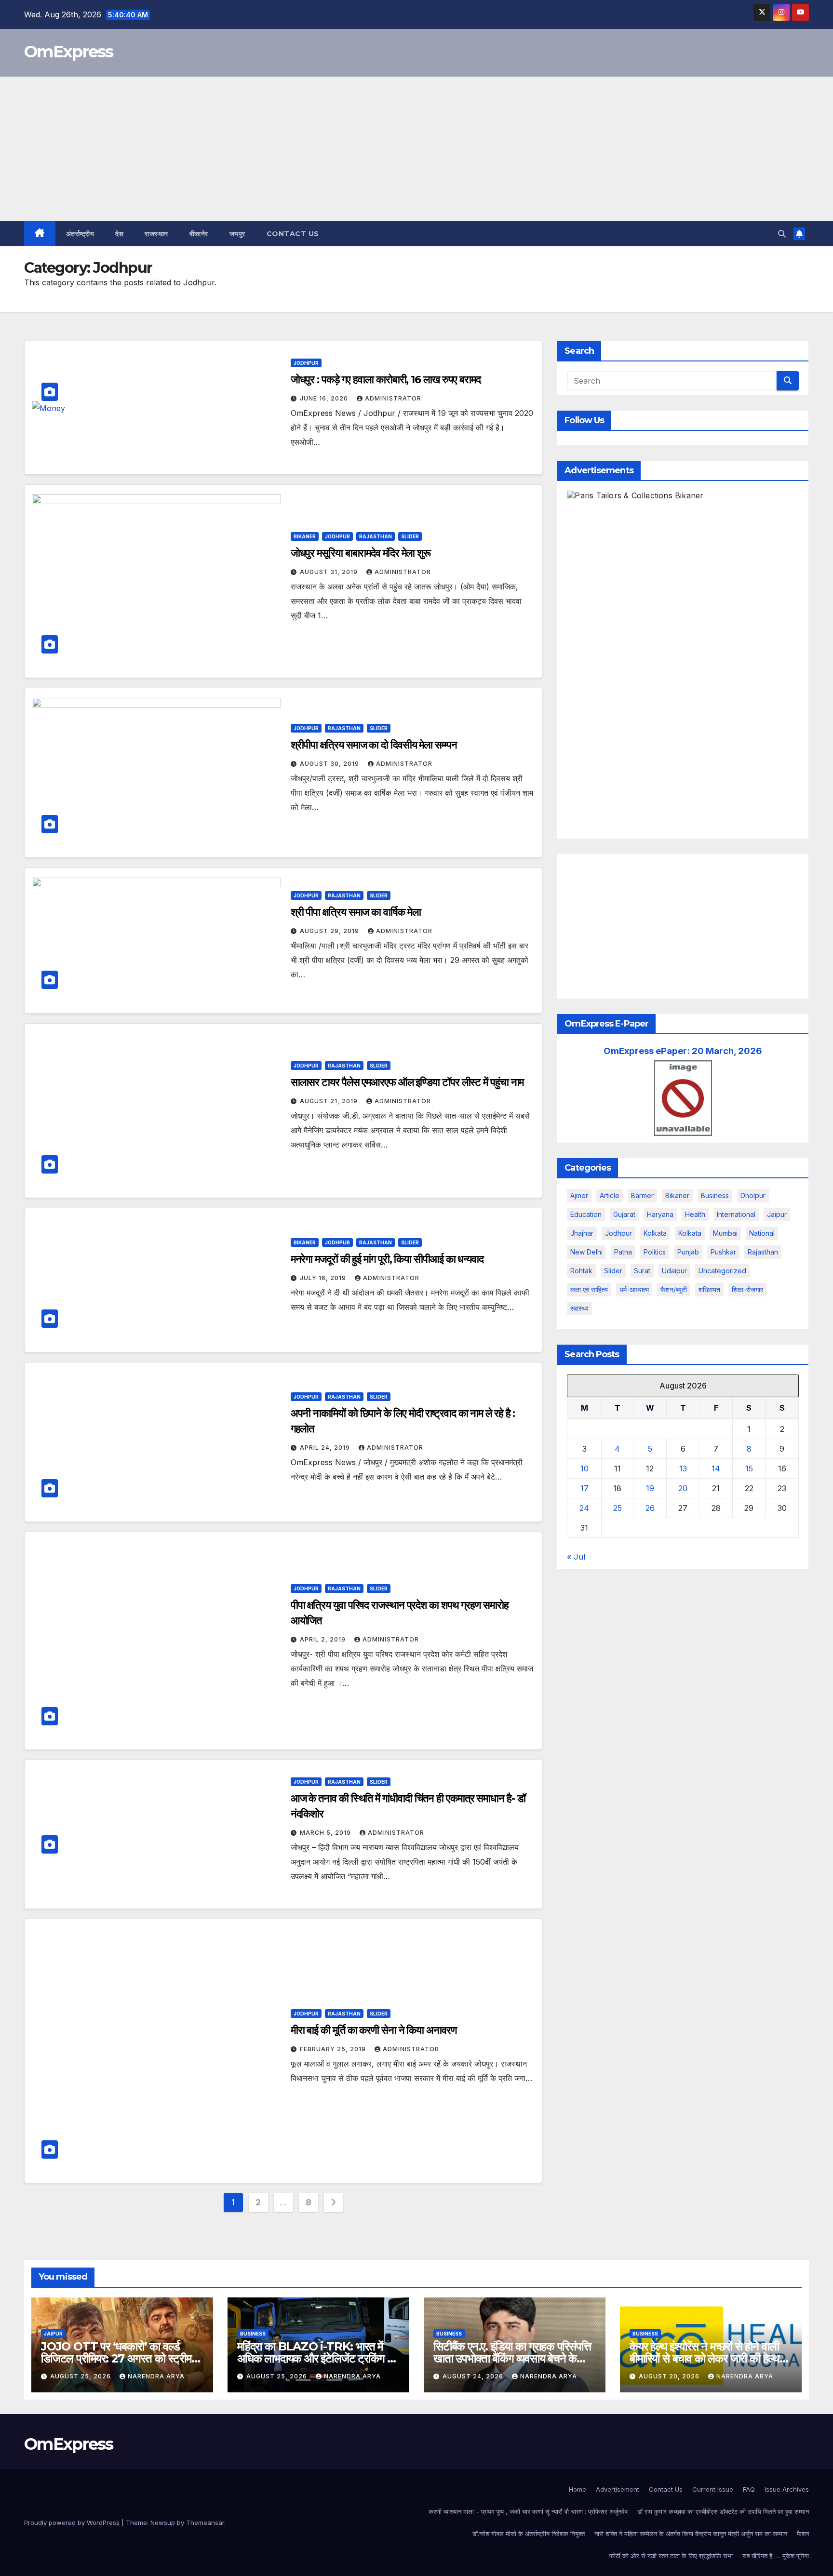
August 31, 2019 (330, 572)
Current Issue (713, 2489)
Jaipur (777, 1214)
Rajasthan (376, 536)
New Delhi (586, 1252)
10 (584, 1468)
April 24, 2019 (326, 1448)
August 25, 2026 (81, 2376)
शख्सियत (709, 1289)
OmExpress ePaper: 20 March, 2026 (683, 1051)
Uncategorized (722, 1271)
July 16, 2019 (324, 1278)
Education (586, 1214)
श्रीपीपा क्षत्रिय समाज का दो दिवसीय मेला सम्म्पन (374, 745)
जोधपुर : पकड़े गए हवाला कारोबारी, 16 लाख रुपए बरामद (386, 380)
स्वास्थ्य (579, 1308)
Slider (410, 536)
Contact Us (293, 234)
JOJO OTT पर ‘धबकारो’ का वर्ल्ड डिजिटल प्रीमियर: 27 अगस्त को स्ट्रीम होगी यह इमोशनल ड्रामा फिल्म (116, 2358)
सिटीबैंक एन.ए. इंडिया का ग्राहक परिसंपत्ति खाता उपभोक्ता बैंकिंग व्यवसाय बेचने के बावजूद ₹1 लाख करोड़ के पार (512, 2358)
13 (683, 1468)
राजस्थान (156, 234)
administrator (393, 398)
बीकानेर (199, 234)
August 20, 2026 (670, 2376)
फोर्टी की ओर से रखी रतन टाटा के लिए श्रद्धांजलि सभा (671, 2556)
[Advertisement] (416, 149)
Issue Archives (787, 2489)
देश (119, 234)
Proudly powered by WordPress (73, 2523)
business (715, 1195)
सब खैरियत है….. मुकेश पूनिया (776, 2556)
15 (749, 1468)
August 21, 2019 (330, 1101)
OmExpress (69, 52)
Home (578, 2489)
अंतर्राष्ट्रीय (80, 234)
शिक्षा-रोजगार (747, 1289)
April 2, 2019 (324, 1639)
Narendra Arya (156, 2376)
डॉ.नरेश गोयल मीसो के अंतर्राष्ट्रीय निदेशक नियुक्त (529, 2534)
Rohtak (581, 1271)
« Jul (576, 1557)
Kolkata (690, 1233)
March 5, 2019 (326, 1833)
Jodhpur (306, 363)
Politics (655, 1252)
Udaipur (674, 1271)
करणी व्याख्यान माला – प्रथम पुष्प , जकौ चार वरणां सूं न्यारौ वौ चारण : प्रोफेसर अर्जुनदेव (528, 2511)
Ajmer (579, 1195)
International (736, 1214)
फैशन (803, 2534)
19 (650, 1488)
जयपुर (237, 234)
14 (716, 1468)
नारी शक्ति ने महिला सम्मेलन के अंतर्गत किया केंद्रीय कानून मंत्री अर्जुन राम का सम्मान (691, 2534)
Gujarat (624, 1214)
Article (610, 1195)
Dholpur (753, 1195)
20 (683, 1488)
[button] (782, 234)
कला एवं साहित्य (589, 1289)
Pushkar (723, 1252)
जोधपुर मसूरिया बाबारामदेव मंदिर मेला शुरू (361, 553)
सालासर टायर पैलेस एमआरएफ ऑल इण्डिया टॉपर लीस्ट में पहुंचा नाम (407, 1082)
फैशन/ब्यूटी (674, 1289)
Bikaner (305, 536)
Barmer (642, 1195)
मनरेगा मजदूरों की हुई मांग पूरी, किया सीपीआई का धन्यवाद (387, 1259)
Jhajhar (582, 1233)
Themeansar (205, 2523)
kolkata (655, 1233)
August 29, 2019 (330, 931)
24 (584, 1508)
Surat (642, 1271)
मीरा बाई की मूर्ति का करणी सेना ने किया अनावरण (374, 2030)
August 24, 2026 (474, 2376)
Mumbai (725, 1233)
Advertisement (618, 2489)
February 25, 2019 (334, 2049)
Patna (623, 1252)
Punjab (688, 1252)
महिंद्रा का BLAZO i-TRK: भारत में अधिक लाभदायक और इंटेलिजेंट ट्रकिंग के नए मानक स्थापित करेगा (316, 2358)
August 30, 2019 (330, 764)
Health (695, 1214)
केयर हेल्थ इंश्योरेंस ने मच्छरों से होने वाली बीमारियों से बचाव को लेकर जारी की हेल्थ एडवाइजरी (705, 2358)
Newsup (163, 2523)
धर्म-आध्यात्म (634, 1289)
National (762, 1233)
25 (618, 1508)
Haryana (660, 1214)
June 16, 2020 (325, 398)
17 (584, 1488)
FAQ (749, 2489)
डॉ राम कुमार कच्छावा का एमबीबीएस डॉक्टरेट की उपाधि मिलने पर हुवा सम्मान (723, 2511)
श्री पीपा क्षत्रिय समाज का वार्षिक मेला (356, 912)
